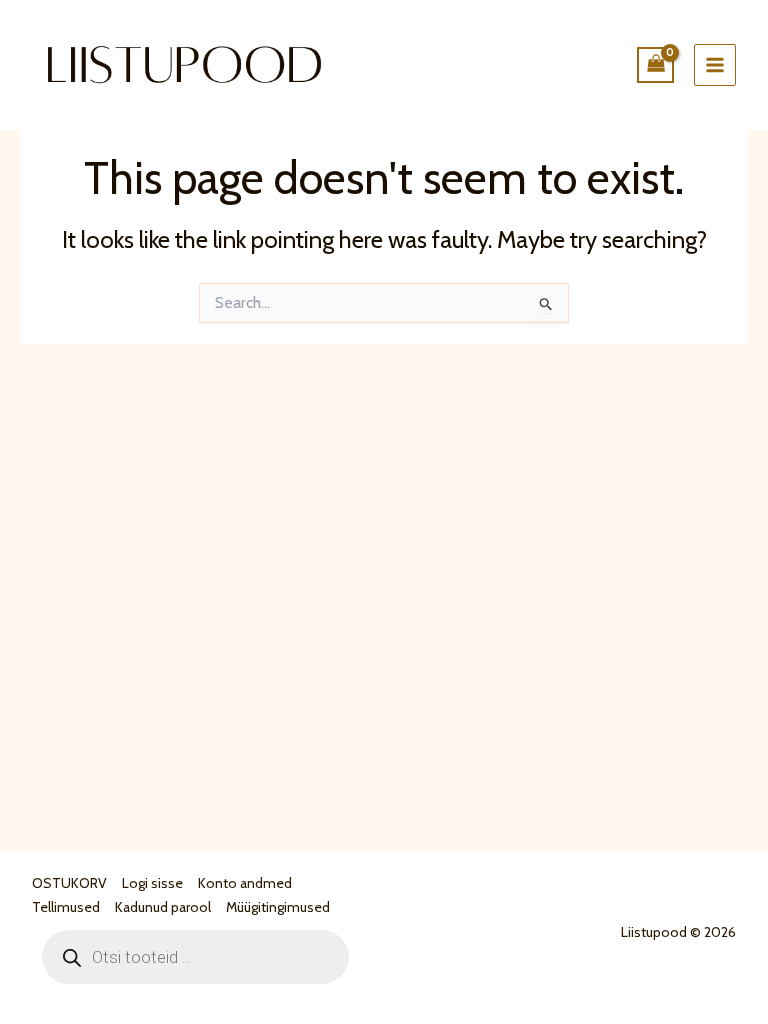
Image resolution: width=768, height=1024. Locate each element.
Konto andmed (245, 883)
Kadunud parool (163, 907)
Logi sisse (152, 883)
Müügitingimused (278, 907)
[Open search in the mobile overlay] (195, 957)
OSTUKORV (69, 883)
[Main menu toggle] (715, 65)
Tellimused (66, 907)
